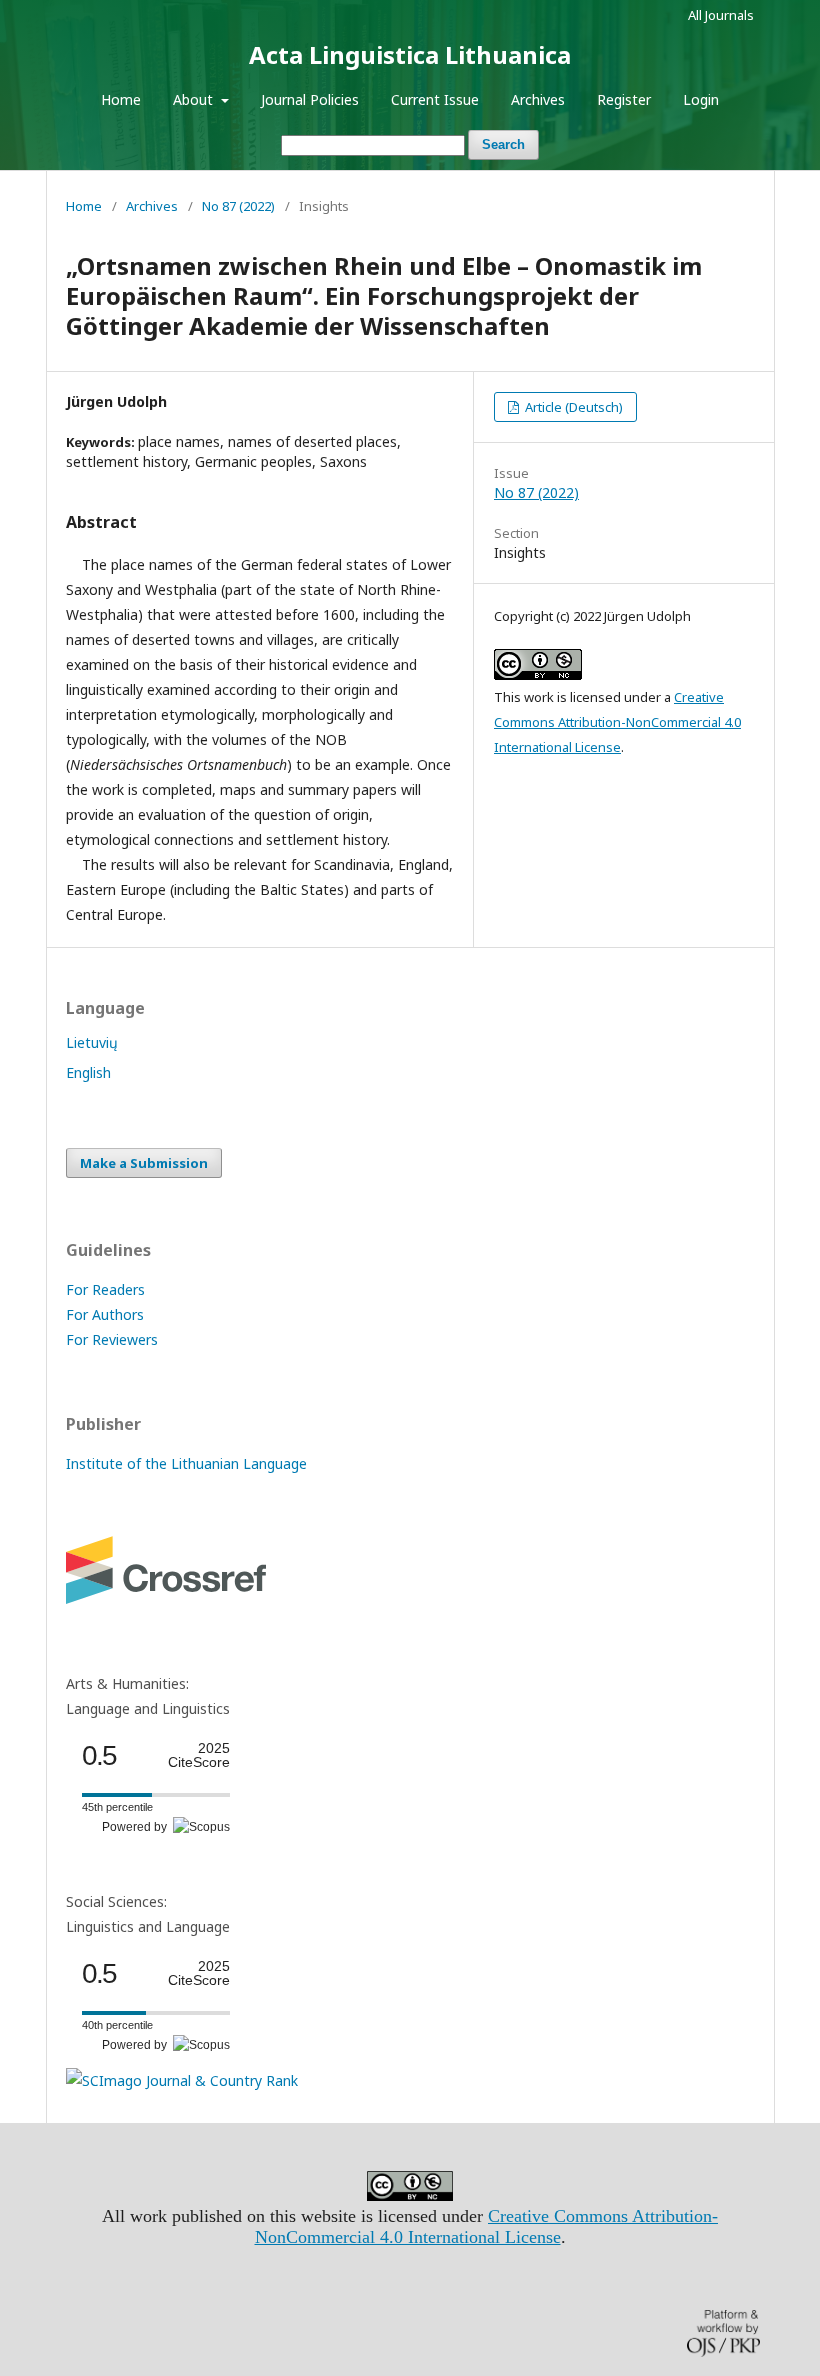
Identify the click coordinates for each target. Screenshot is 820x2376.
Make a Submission (144, 1163)
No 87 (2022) (238, 206)
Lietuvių (92, 1042)
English (88, 1072)
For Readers (105, 1289)
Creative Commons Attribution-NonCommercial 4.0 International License (617, 722)
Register (624, 99)
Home (121, 99)
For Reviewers (112, 1339)
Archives (538, 99)
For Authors (105, 1314)
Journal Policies (310, 99)
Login (701, 99)
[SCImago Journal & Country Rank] (182, 2080)
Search (503, 144)
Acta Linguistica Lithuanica (410, 54)
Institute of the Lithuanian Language (186, 1463)
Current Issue (435, 99)
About (195, 99)
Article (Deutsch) (572, 407)
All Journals (721, 15)
